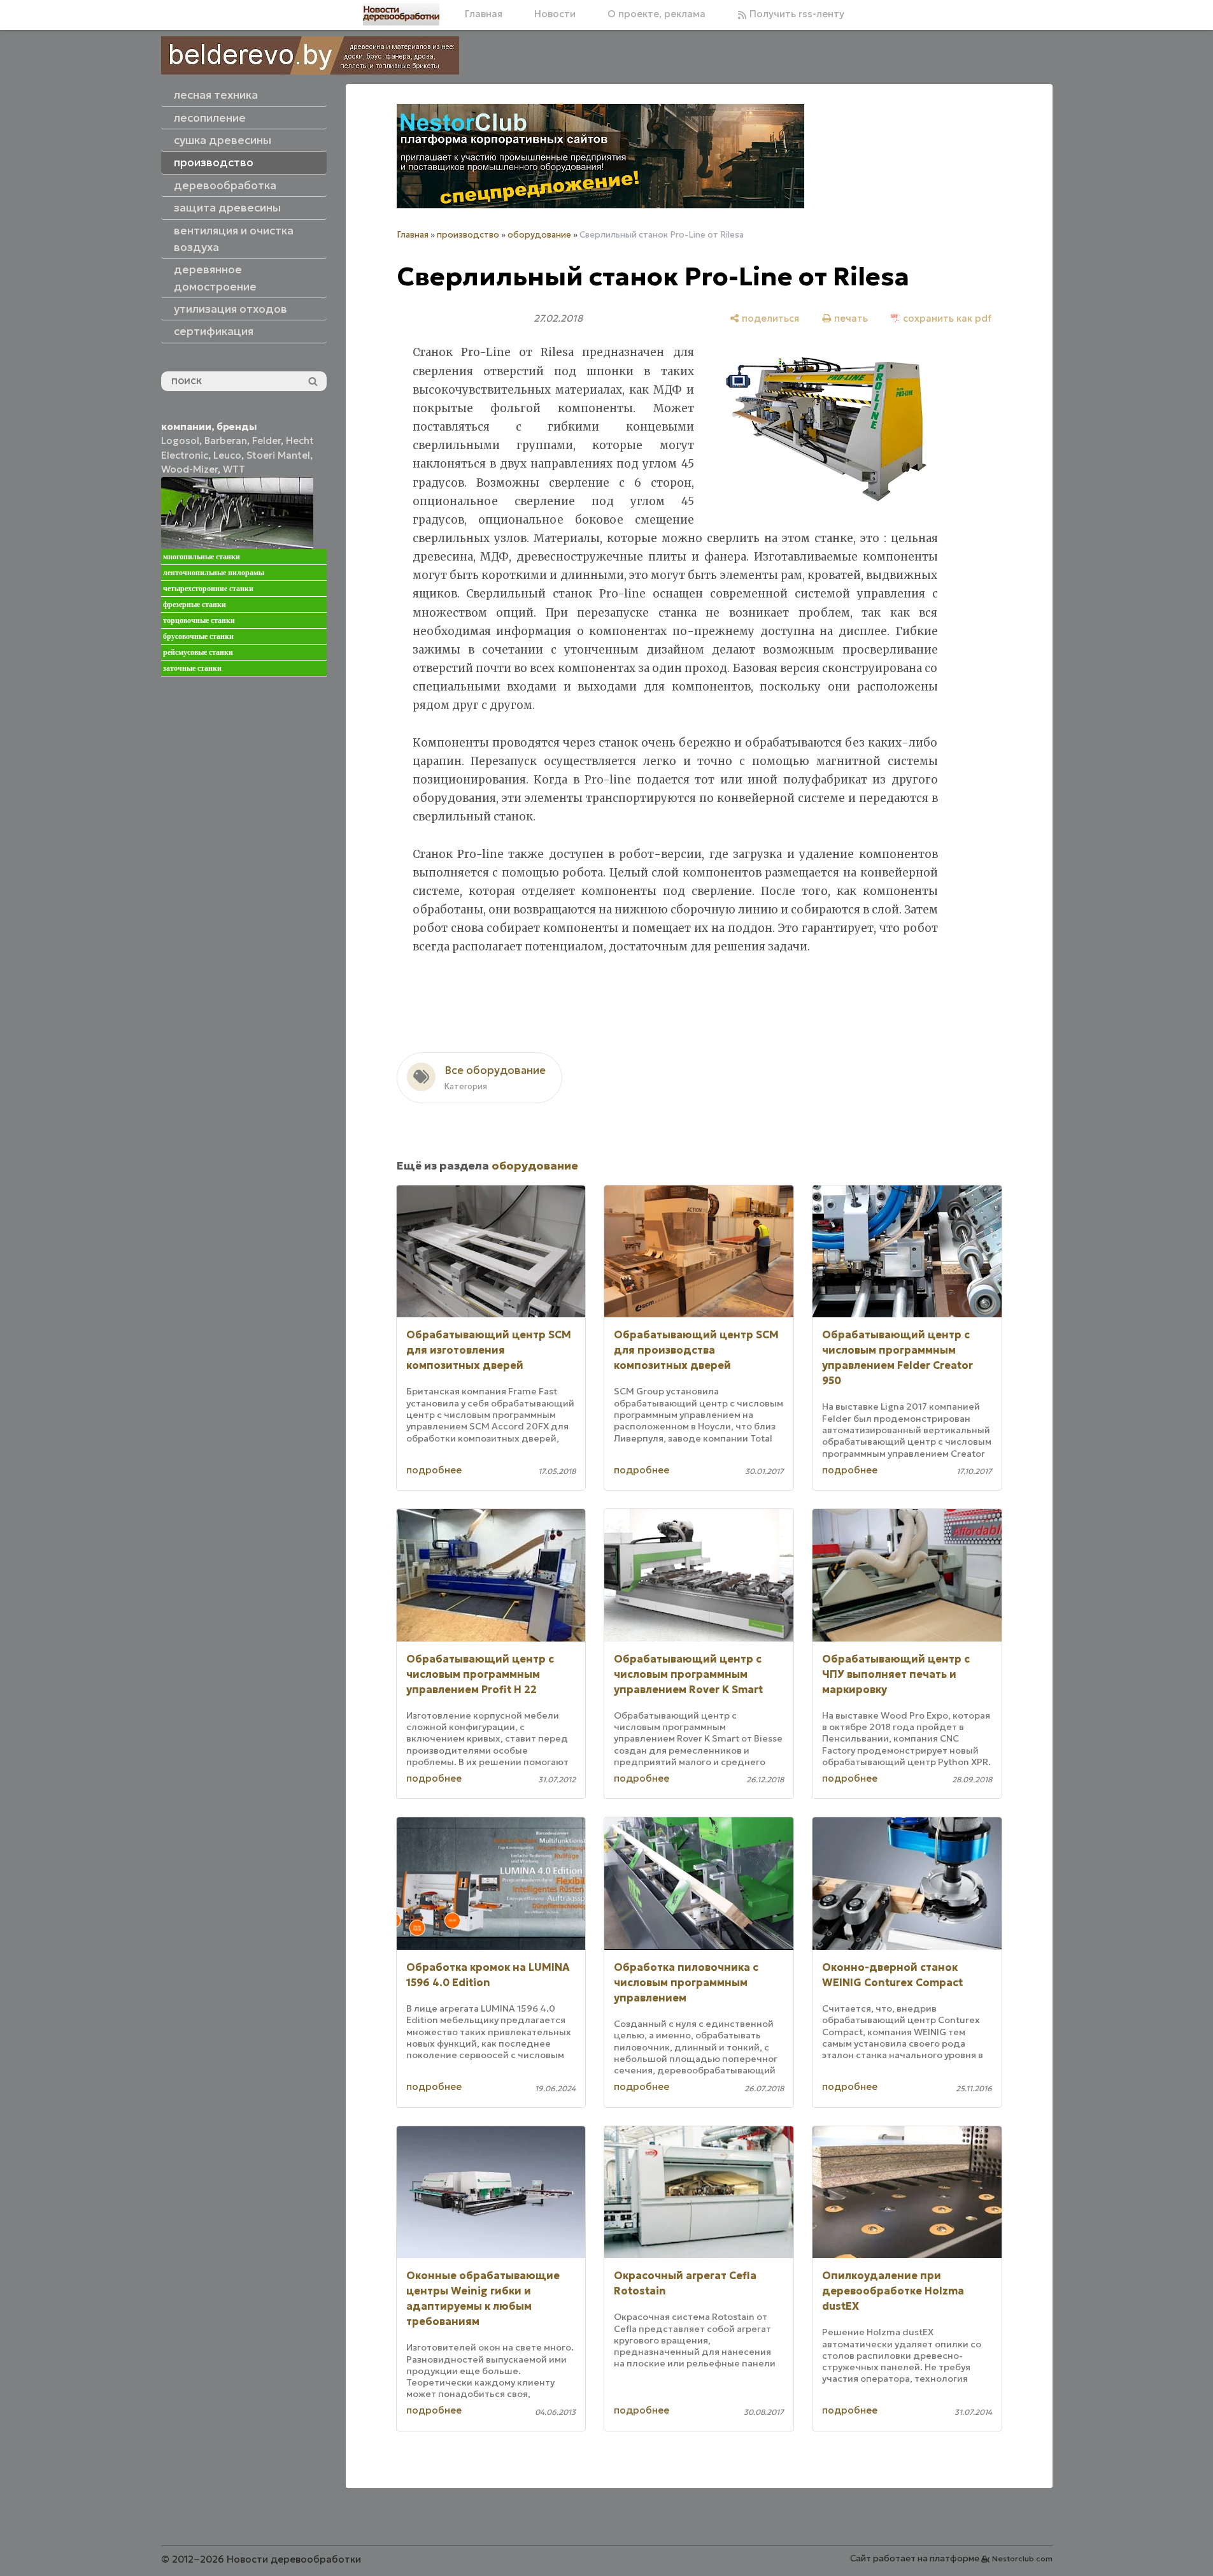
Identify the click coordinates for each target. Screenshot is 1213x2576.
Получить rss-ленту (796, 14)
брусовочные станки (198, 636)
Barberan (226, 440)
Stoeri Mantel (278, 455)
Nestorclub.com (1022, 2558)
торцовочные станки (199, 620)
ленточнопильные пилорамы (214, 573)
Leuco (227, 455)
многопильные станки (202, 557)
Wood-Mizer (189, 469)
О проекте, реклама (656, 14)
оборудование (539, 235)
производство (468, 235)
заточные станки (192, 668)
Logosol (180, 440)
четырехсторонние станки (208, 589)
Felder (266, 440)
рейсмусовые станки (198, 652)
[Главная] (401, 14)
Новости (555, 14)
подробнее (434, 1470)
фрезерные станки (195, 605)
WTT (234, 469)
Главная (484, 14)
